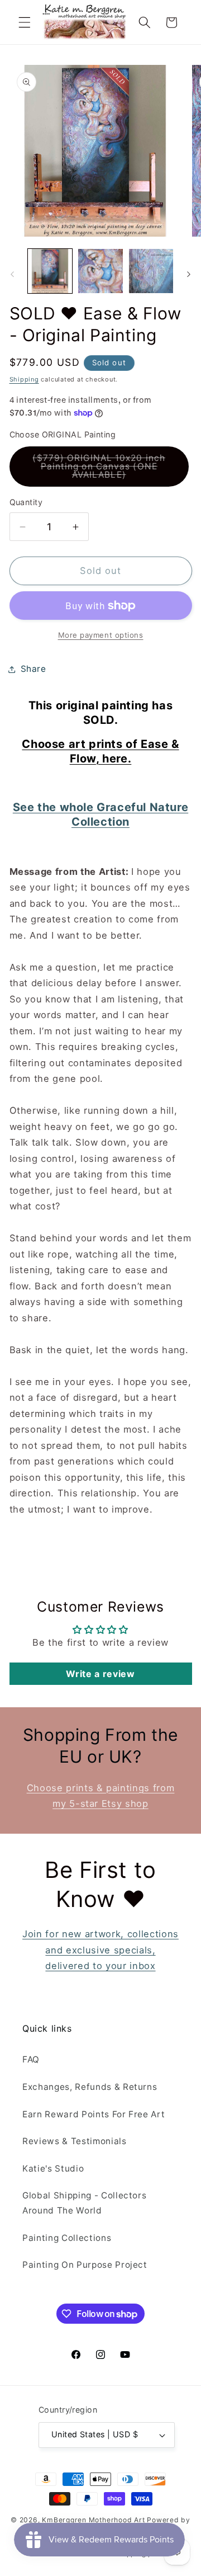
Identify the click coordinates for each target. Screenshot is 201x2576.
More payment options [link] (101, 635)
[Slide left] (12, 274)
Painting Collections (67, 2238)
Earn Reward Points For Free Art (94, 2114)
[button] (25, 22)
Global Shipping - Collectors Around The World (84, 2203)
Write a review (100, 1674)
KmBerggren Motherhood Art (93, 2520)
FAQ (31, 2059)
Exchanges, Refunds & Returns (90, 2087)
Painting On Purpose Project (85, 2265)
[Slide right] (189, 274)
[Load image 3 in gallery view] (151, 271)
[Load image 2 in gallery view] (100, 271)
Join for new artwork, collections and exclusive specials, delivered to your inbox (100, 1950)
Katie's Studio (53, 2168)
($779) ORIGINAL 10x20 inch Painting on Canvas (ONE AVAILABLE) (106, 470)
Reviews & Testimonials (75, 2141)
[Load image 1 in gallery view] (50, 271)
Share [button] (33, 669)
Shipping (24, 379)
